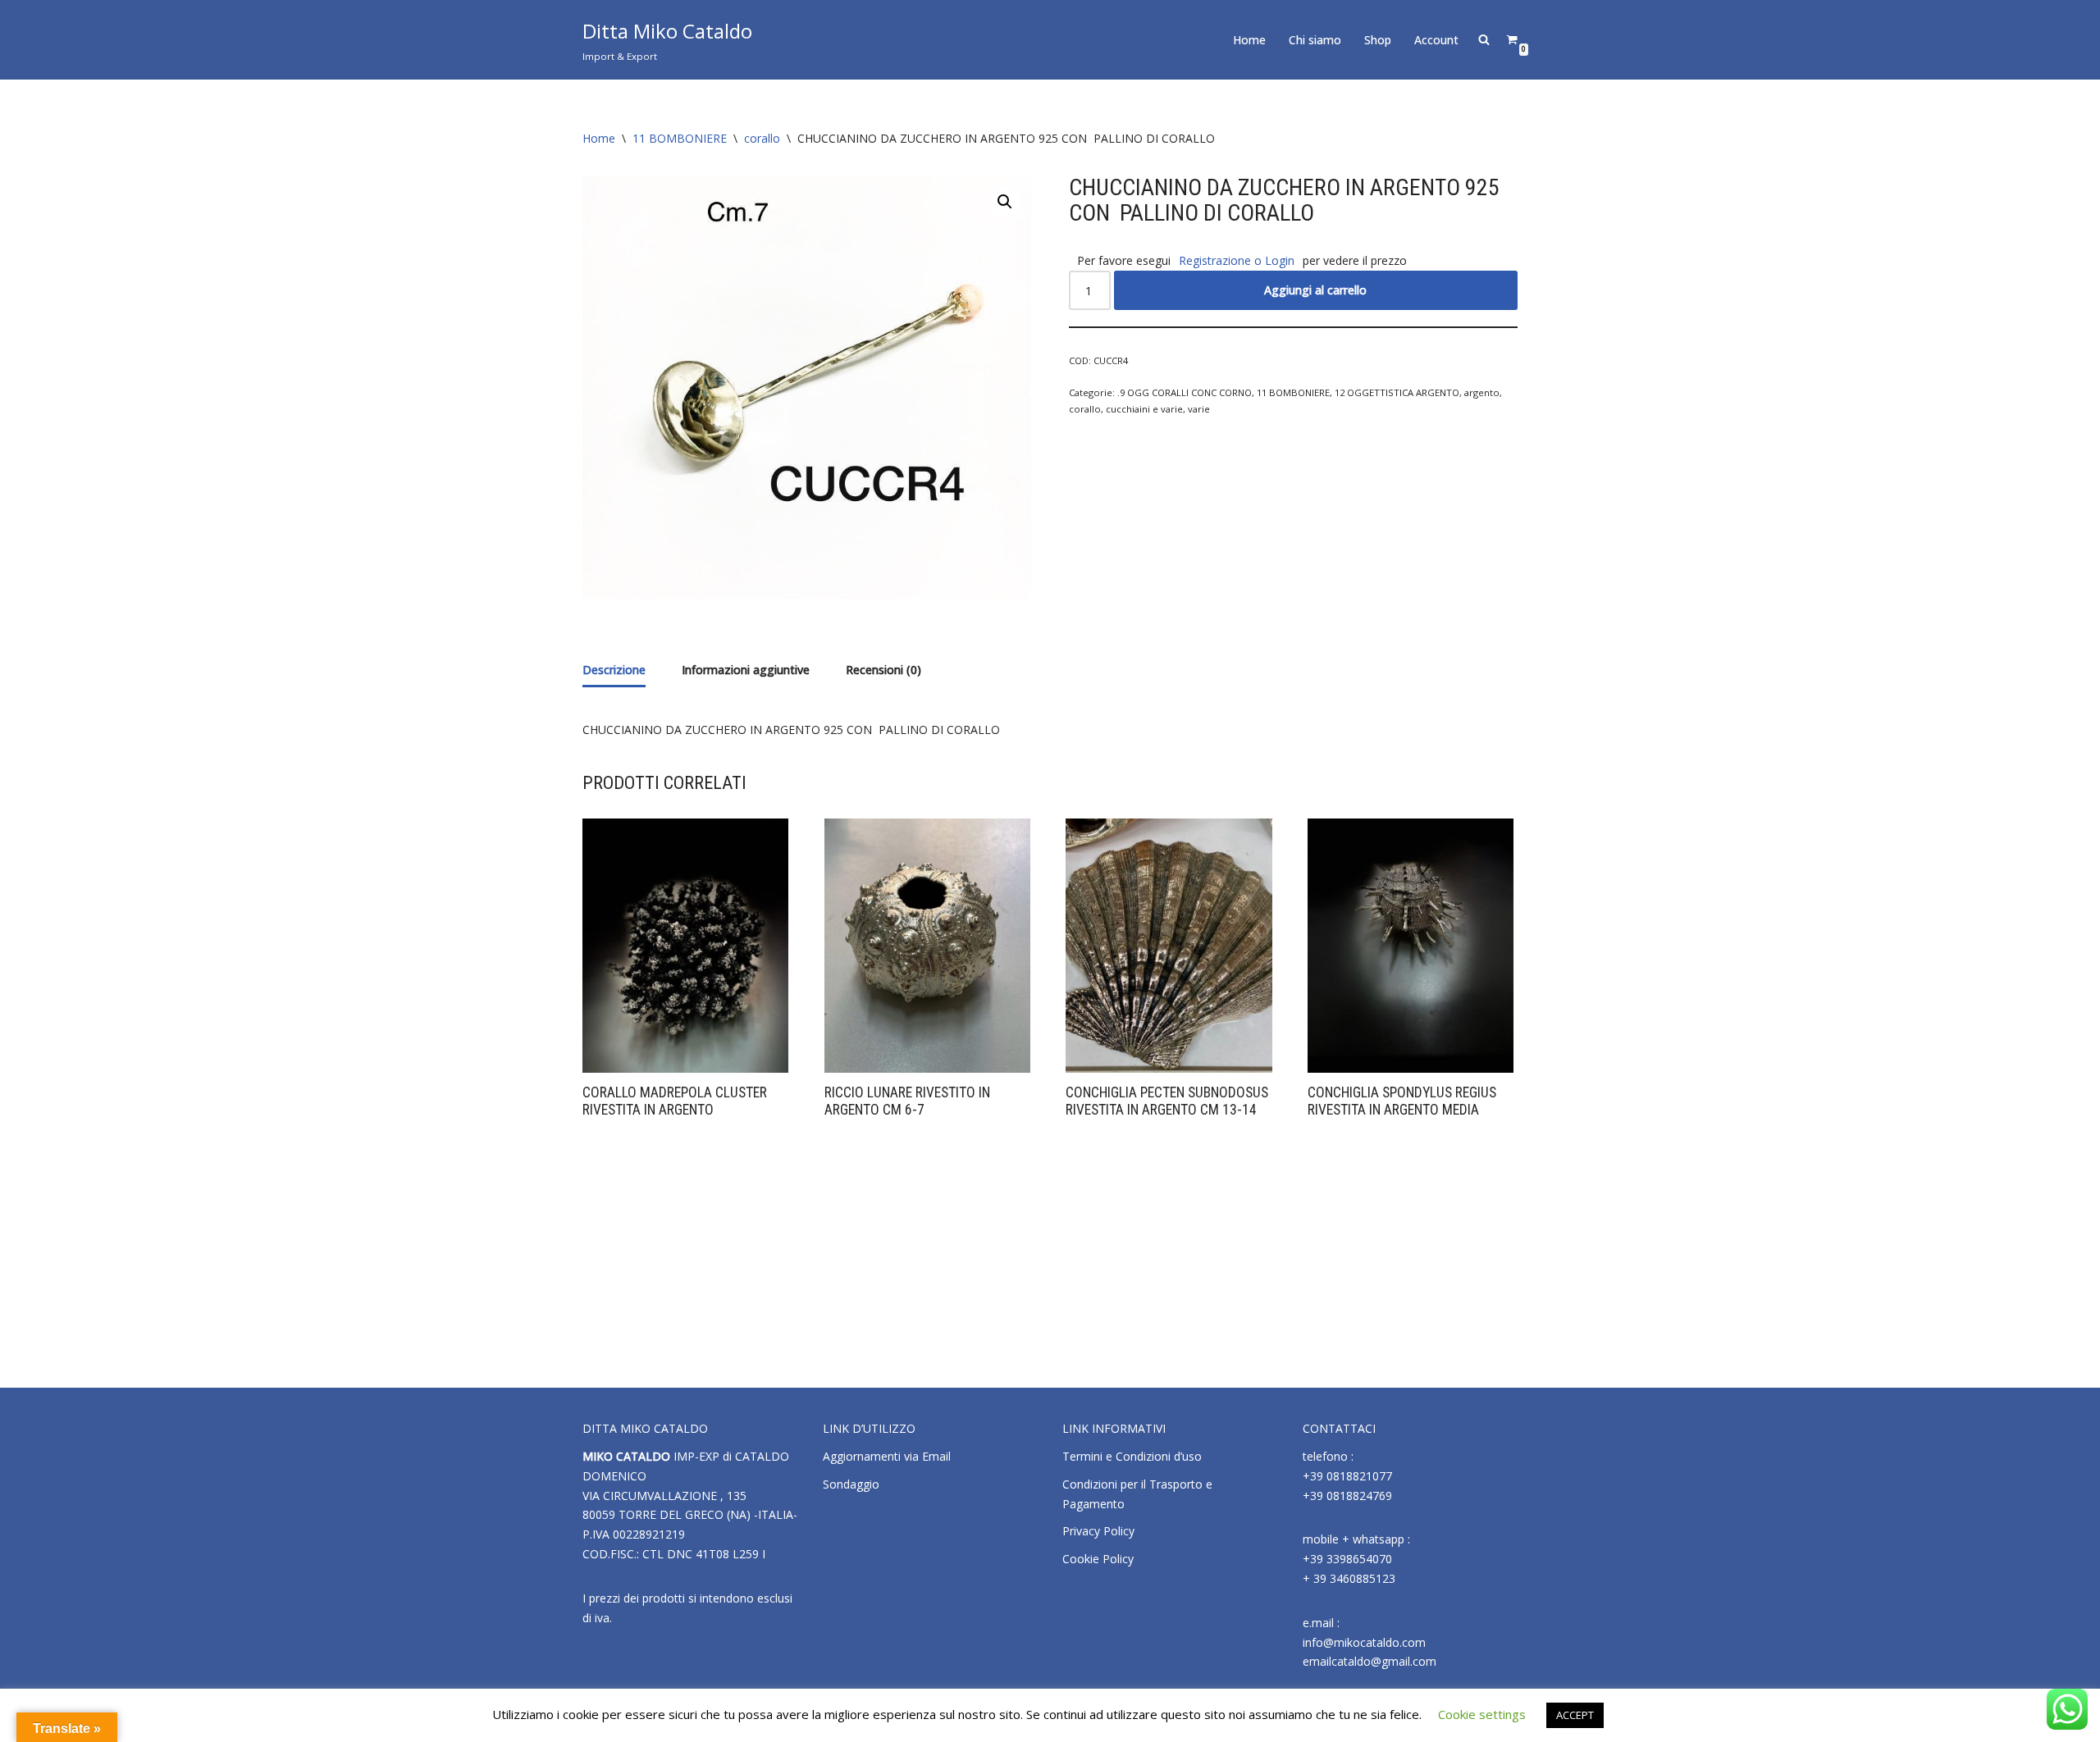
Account (1436, 40)
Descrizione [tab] (614, 670)
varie (1199, 409)
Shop (1378, 40)
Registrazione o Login (1237, 260)
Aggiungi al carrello (1315, 290)
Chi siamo (1315, 40)
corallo (762, 138)
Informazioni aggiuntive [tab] (746, 670)
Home (1249, 40)
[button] (1005, 202)
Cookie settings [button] (1482, 1714)
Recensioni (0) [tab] (883, 670)
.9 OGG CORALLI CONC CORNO (1185, 392)
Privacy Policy (1098, 1531)
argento (1482, 392)
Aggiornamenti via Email (887, 1456)
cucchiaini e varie (1144, 409)
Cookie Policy (1098, 1559)
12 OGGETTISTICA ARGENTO (1397, 392)
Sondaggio (851, 1484)
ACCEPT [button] (1575, 1715)
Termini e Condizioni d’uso (1132, 1456)
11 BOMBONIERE (680, 138)
